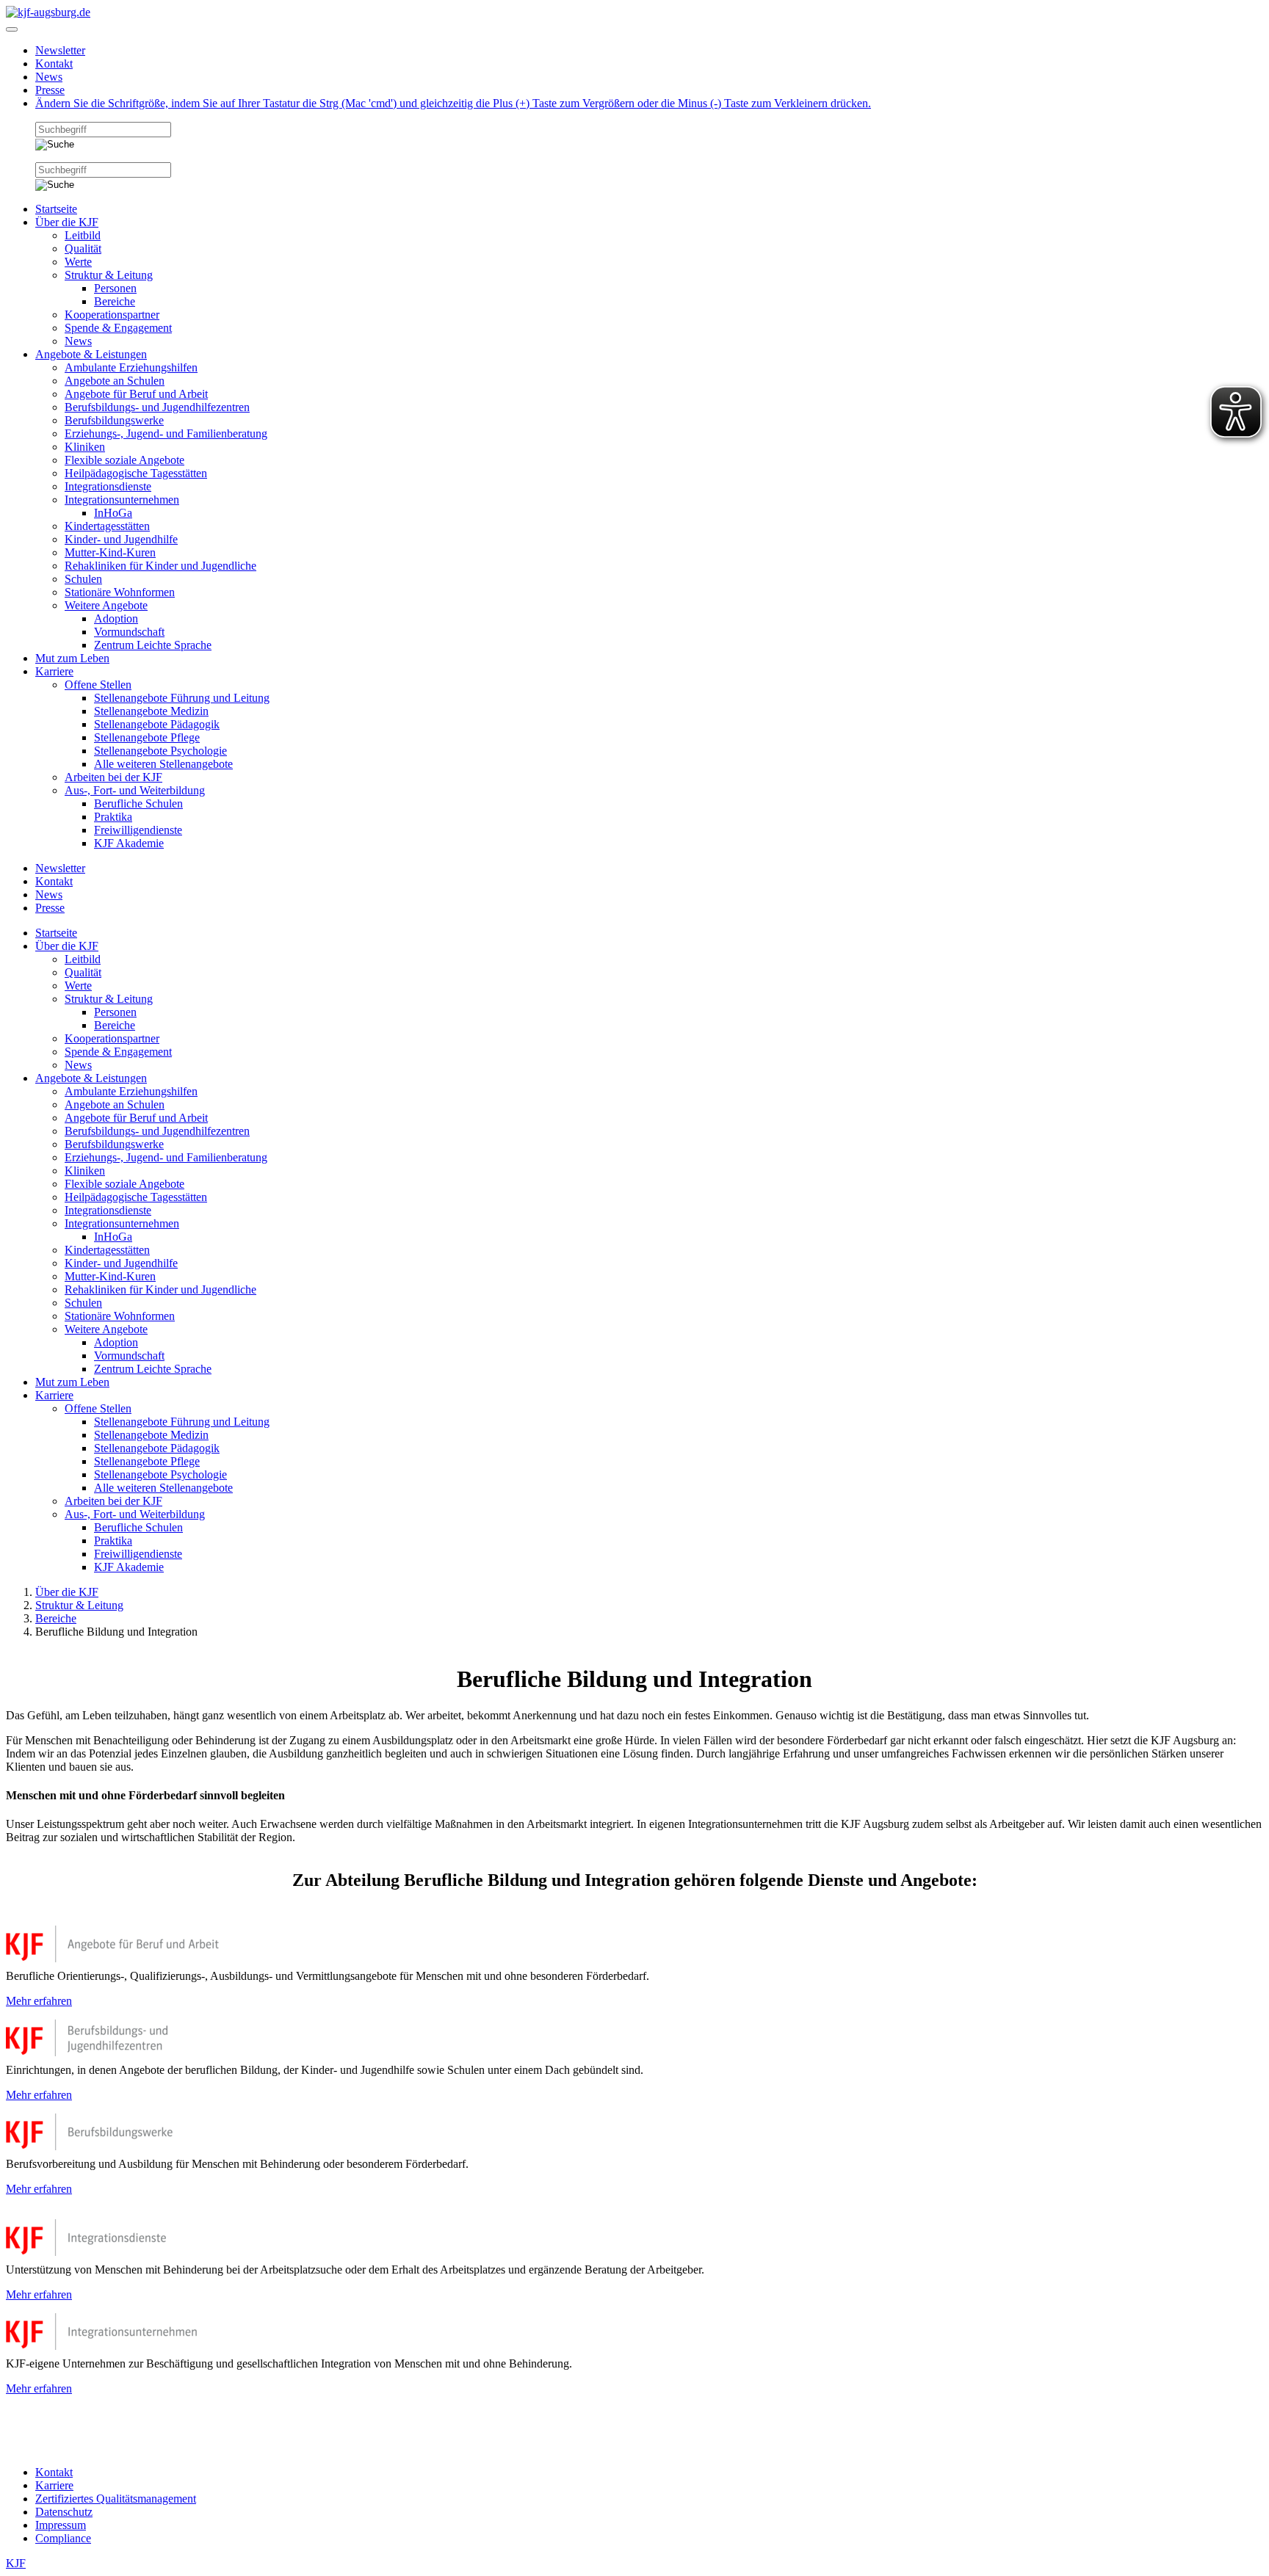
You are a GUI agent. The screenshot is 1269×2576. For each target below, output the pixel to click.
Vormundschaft (129, 632)
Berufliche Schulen (138, 803)
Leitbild (83, 235)
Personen (115, 288)
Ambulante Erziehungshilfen (131, 367)
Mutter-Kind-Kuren (110, 552)
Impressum (61, 2525)
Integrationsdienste (108, 486)
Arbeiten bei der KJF (113, 777)
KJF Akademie (129, 843)
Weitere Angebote (106, 605)
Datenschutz (64, 2512)
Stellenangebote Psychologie (160, 751)
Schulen (83, 579)
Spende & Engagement (118, 328)
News (49, 77)
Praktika (113, 817)
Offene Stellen (98, 685)
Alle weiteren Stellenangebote (163, 764)
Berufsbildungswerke (114, 420)
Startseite (56, 209)
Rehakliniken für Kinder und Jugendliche (160, 566)
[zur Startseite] (48, 12)
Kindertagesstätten (107, 526)
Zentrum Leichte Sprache (153, 645)
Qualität (83, 248)
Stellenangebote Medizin (151, 711)
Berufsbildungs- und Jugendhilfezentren (157, 407)
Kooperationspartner (112, 315)
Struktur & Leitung (109, 275)
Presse (50, 90)
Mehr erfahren (39, 2001)
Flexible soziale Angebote (124, 460)
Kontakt (54, 64)
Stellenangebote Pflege (147, 737)
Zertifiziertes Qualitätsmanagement (116, 2499)
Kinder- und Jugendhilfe (121, 539)
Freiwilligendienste (138, 830)
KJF (16, 2563)
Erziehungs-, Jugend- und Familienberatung (166, 433)
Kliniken (85, 447)
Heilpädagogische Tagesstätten (136, 473)
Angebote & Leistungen (91, 354)
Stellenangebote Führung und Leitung (182, 698)
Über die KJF (67, 222)
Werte (78, 262)
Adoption (116, 618)
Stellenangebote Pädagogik (157, 724)
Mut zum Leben (72, 658)
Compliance (63, 2538)
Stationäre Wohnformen (120, 592)
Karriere (54, 671)
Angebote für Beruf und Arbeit (136, 394)
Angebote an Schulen (115, 381)
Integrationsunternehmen (122, 500)
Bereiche (115, 301)
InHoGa (113, 513)
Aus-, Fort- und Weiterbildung (135, 790)
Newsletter (60, 50)
